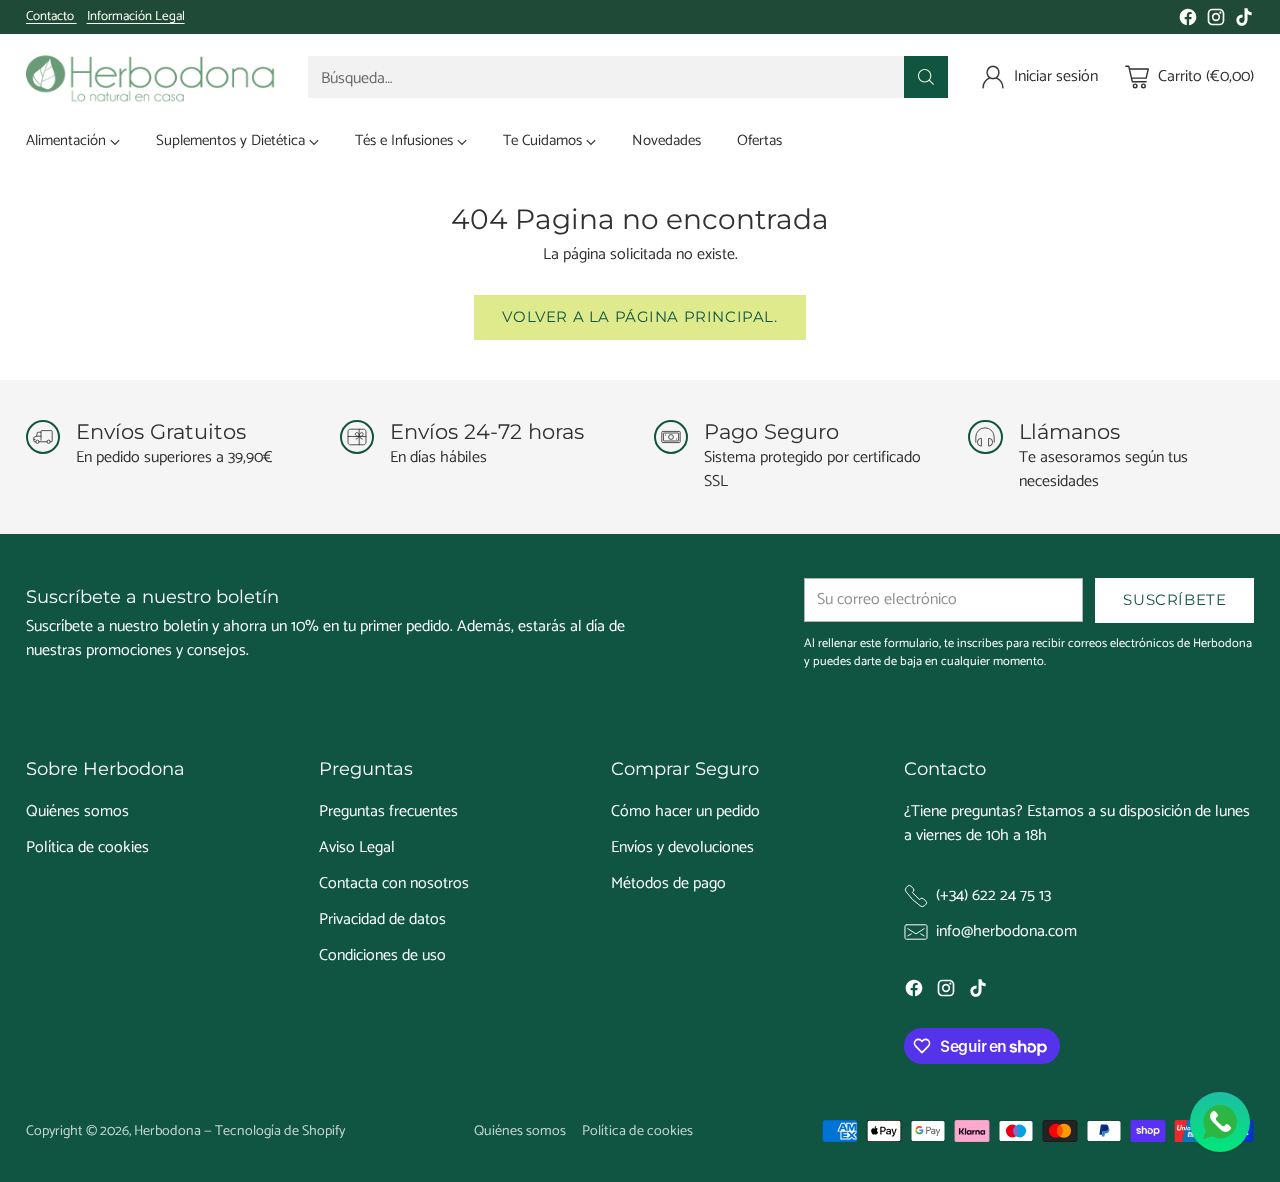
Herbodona (167, 1131)
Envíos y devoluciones (682, 847)
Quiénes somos (77, 811)
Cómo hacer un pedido (685, 811)
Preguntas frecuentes (388, 811)
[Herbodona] (151, 77)
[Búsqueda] (926, 77)
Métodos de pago (668, 883)
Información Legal (136, 17)
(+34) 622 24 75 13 (993, 896)
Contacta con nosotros (394, 883)
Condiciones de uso (382, 955)
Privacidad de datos (382, 919)
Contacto (51, 16)
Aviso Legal (357, 847)
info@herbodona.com (1006, 932)
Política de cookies (87, 847)
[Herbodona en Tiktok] (1244, 21)
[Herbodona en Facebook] (1188, 21)
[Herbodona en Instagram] (1216, 21)
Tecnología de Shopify (280, 1131)
